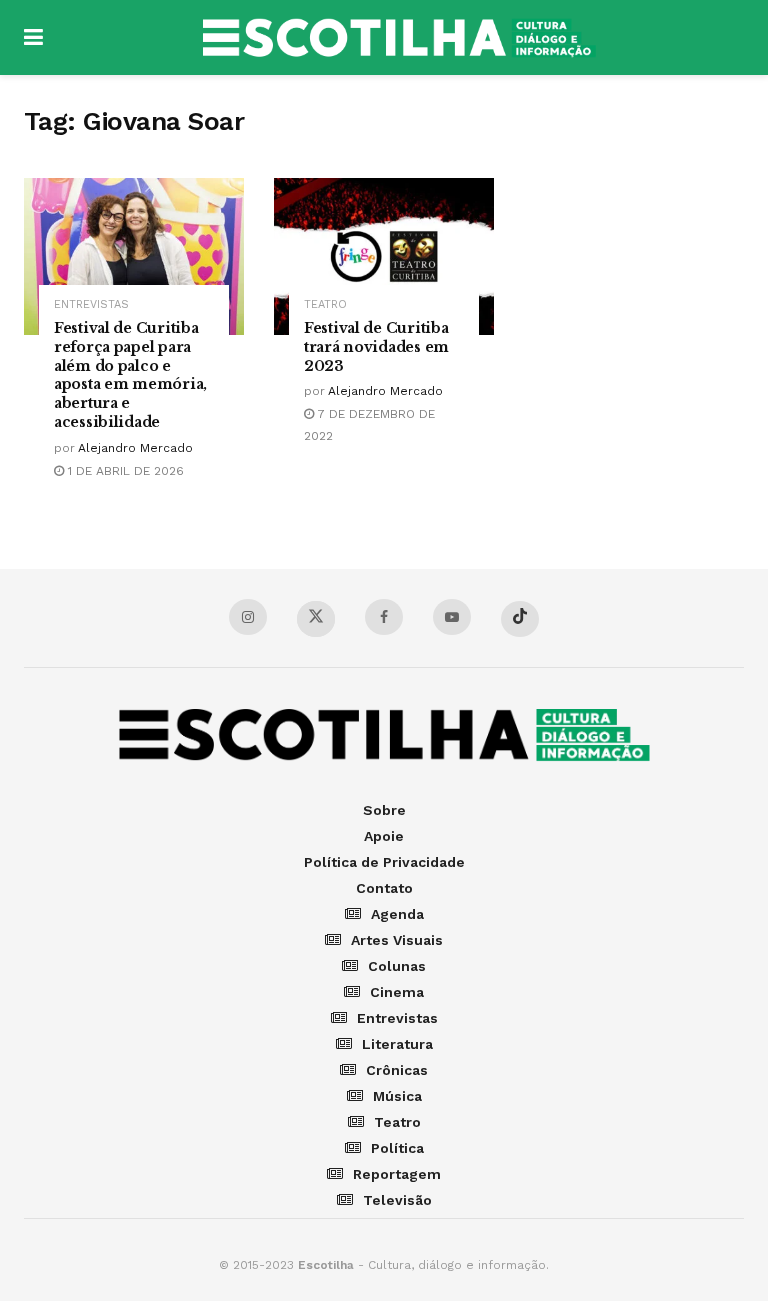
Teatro (325, 304)
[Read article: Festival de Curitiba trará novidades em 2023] (384, 256)
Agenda (397, 914)
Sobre (384, 810)
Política (397, 1148)
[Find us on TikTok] (520, 619)
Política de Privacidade (384, 862)
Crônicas (397, 1070)
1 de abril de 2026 (124, 471)
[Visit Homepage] (399, 38)
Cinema (397, 992)
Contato (384, 888)
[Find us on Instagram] (248, 617)
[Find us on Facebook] (384, 617)
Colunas (397, 966)
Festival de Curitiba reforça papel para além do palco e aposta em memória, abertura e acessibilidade (130, 375)
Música (397, 1096)
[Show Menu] (33, 37)
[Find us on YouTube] (452, 617)
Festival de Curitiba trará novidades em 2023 (376, 347)
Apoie (384, 836)
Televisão (397, 1200)
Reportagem (397, 1174)
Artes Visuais (397, 940)
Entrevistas (91, 304)
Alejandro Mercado (135, 448)
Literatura (397, 1044)
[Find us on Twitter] (316, 619)
